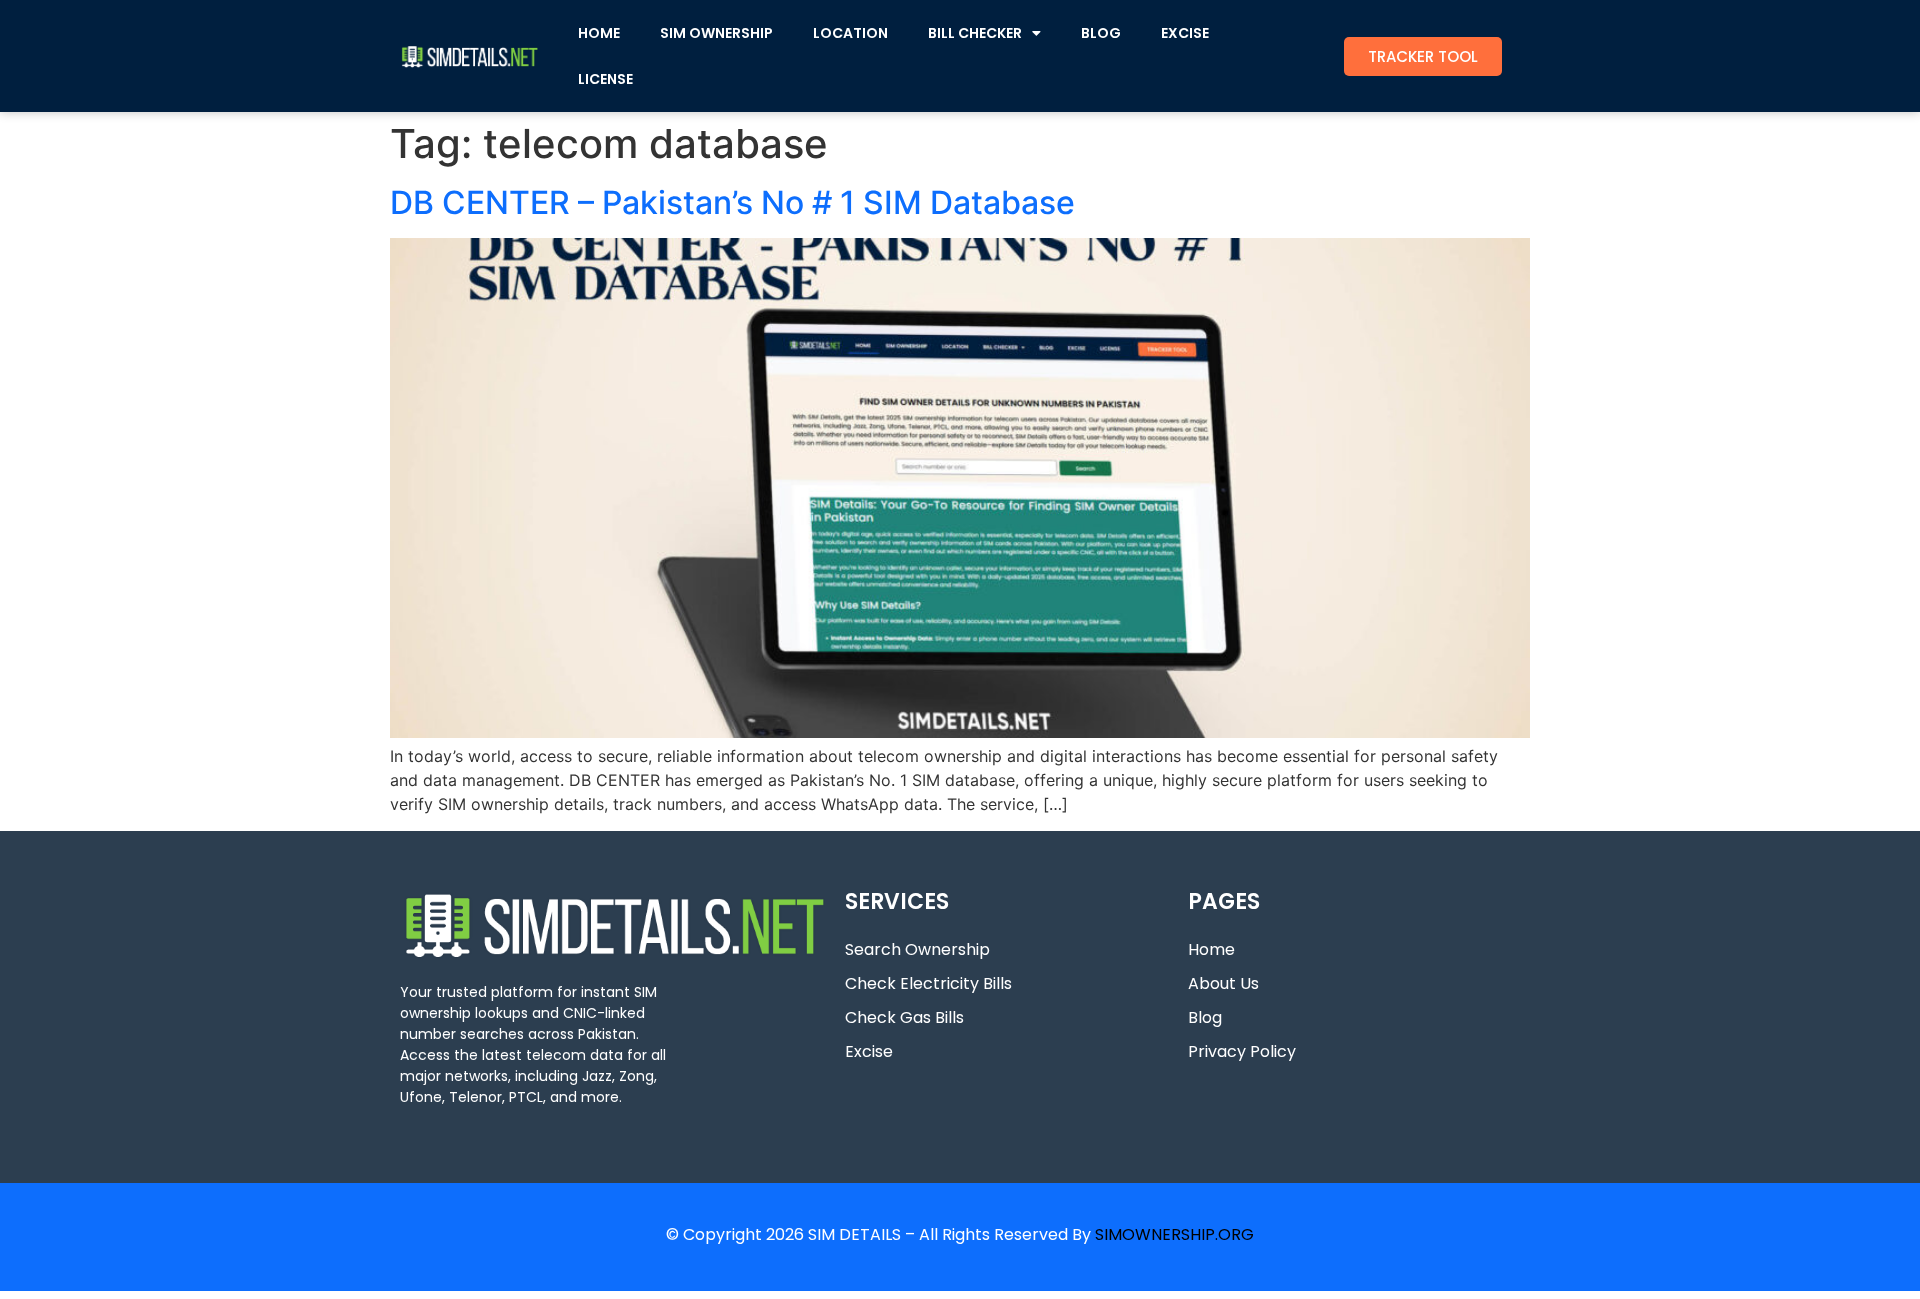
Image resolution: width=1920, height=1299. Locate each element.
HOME (599, 33)
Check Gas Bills (904, 1017)
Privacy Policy (1242, 1051)
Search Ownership (917, 949)
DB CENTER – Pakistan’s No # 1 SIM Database (732, 202)
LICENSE (605, 79)
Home (1211, 949)
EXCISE (1185, 33)
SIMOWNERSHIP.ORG (1174, 1234)
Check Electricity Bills (928, 983)
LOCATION (850, 33)
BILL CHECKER (975, 33)
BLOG (1101, 33)
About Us (1223, 983)
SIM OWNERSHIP (716, 33)
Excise (869, 1051)
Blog (1205, 1017)
